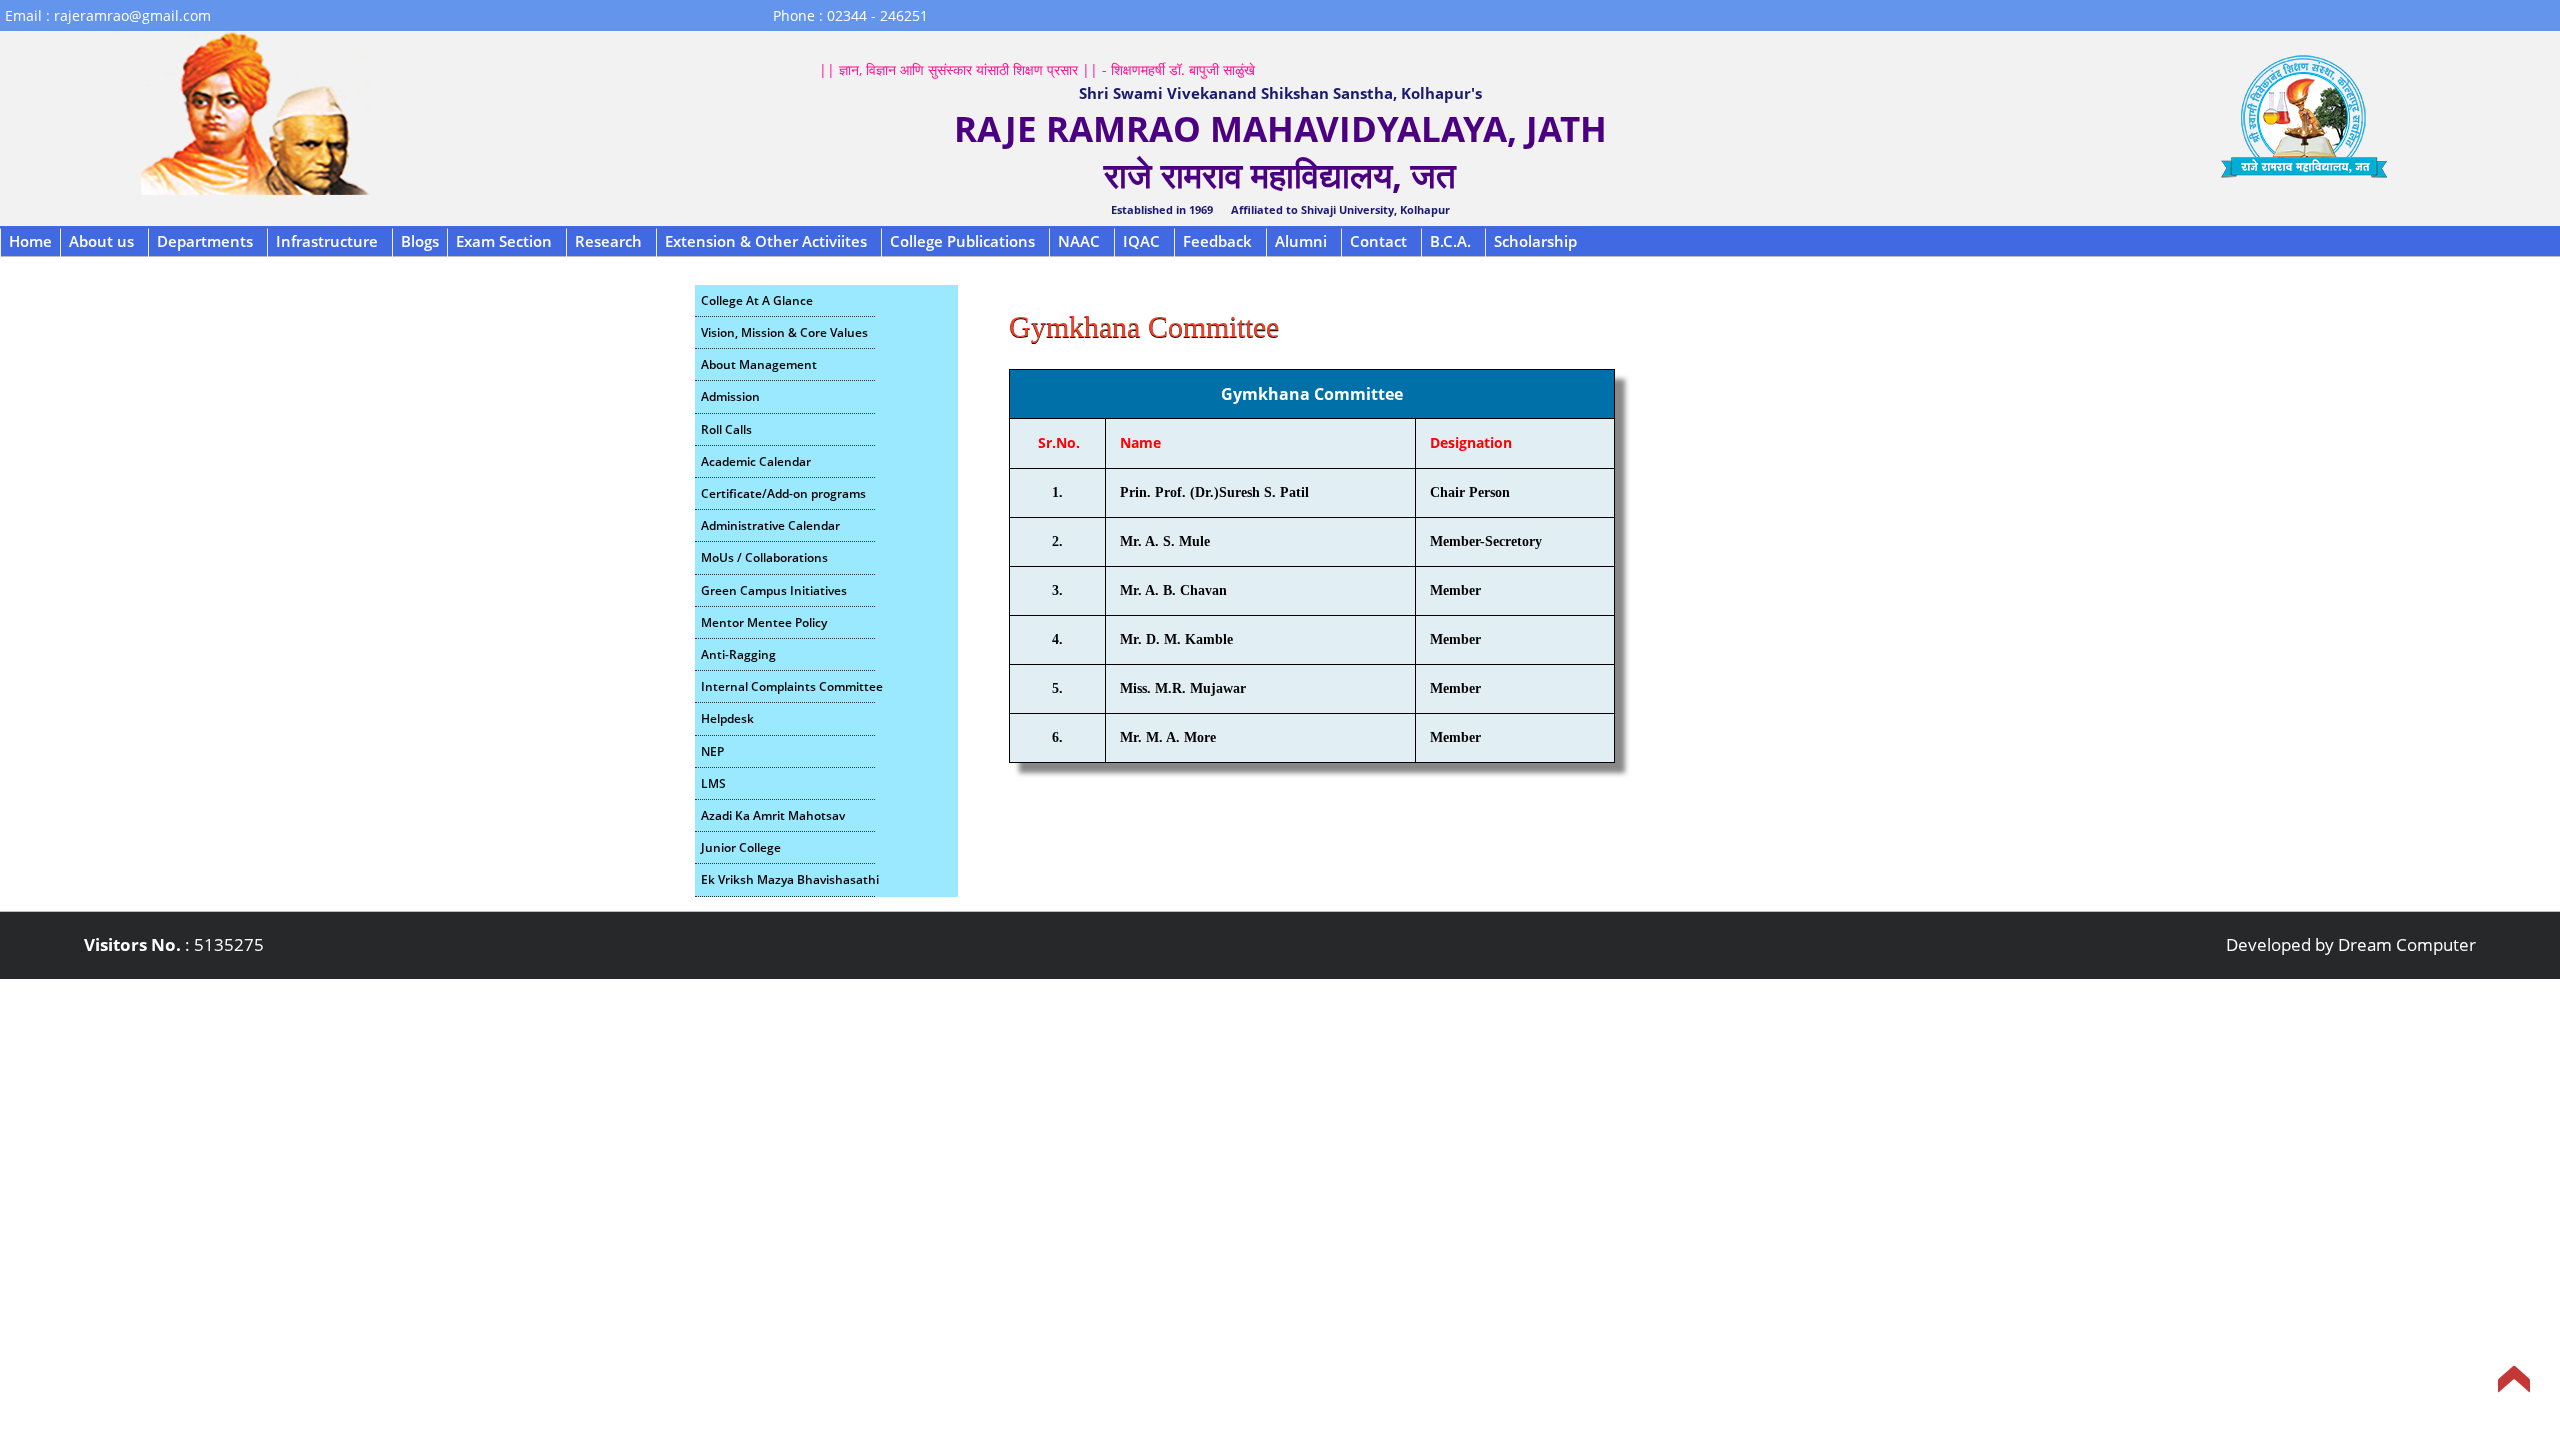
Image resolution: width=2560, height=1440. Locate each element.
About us (101, 241)
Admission (730, 396)
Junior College (741, 847)
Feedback (1217, 241)
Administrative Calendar (770, 525)
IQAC (1141, 241)
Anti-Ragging (738, 654)
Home (30, 241)
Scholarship (1535, 241)
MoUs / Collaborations (764, 557)
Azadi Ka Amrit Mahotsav (773, 815)
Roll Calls (726, 429)
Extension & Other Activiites (766, 241)
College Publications (962, 241)
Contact (1378, 241)
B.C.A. (1450, 241)
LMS (713, 783)
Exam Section (504, 241)
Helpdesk (727, 718)
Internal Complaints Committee (788, 686)
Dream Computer (2407, 944)
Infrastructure (327, 241)
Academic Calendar (756, 461)
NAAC (1079, 241)
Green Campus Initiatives (774, 590)
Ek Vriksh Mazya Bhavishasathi (788, 879)
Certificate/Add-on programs (783, 493)
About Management (759, 364)
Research (608, 241)
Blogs (420, 241)
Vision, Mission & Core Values (784, 332)
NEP (712, 751)
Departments (205, 241)
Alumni (1301, 241)
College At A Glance (757, 300)
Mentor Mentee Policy (764, 622)
